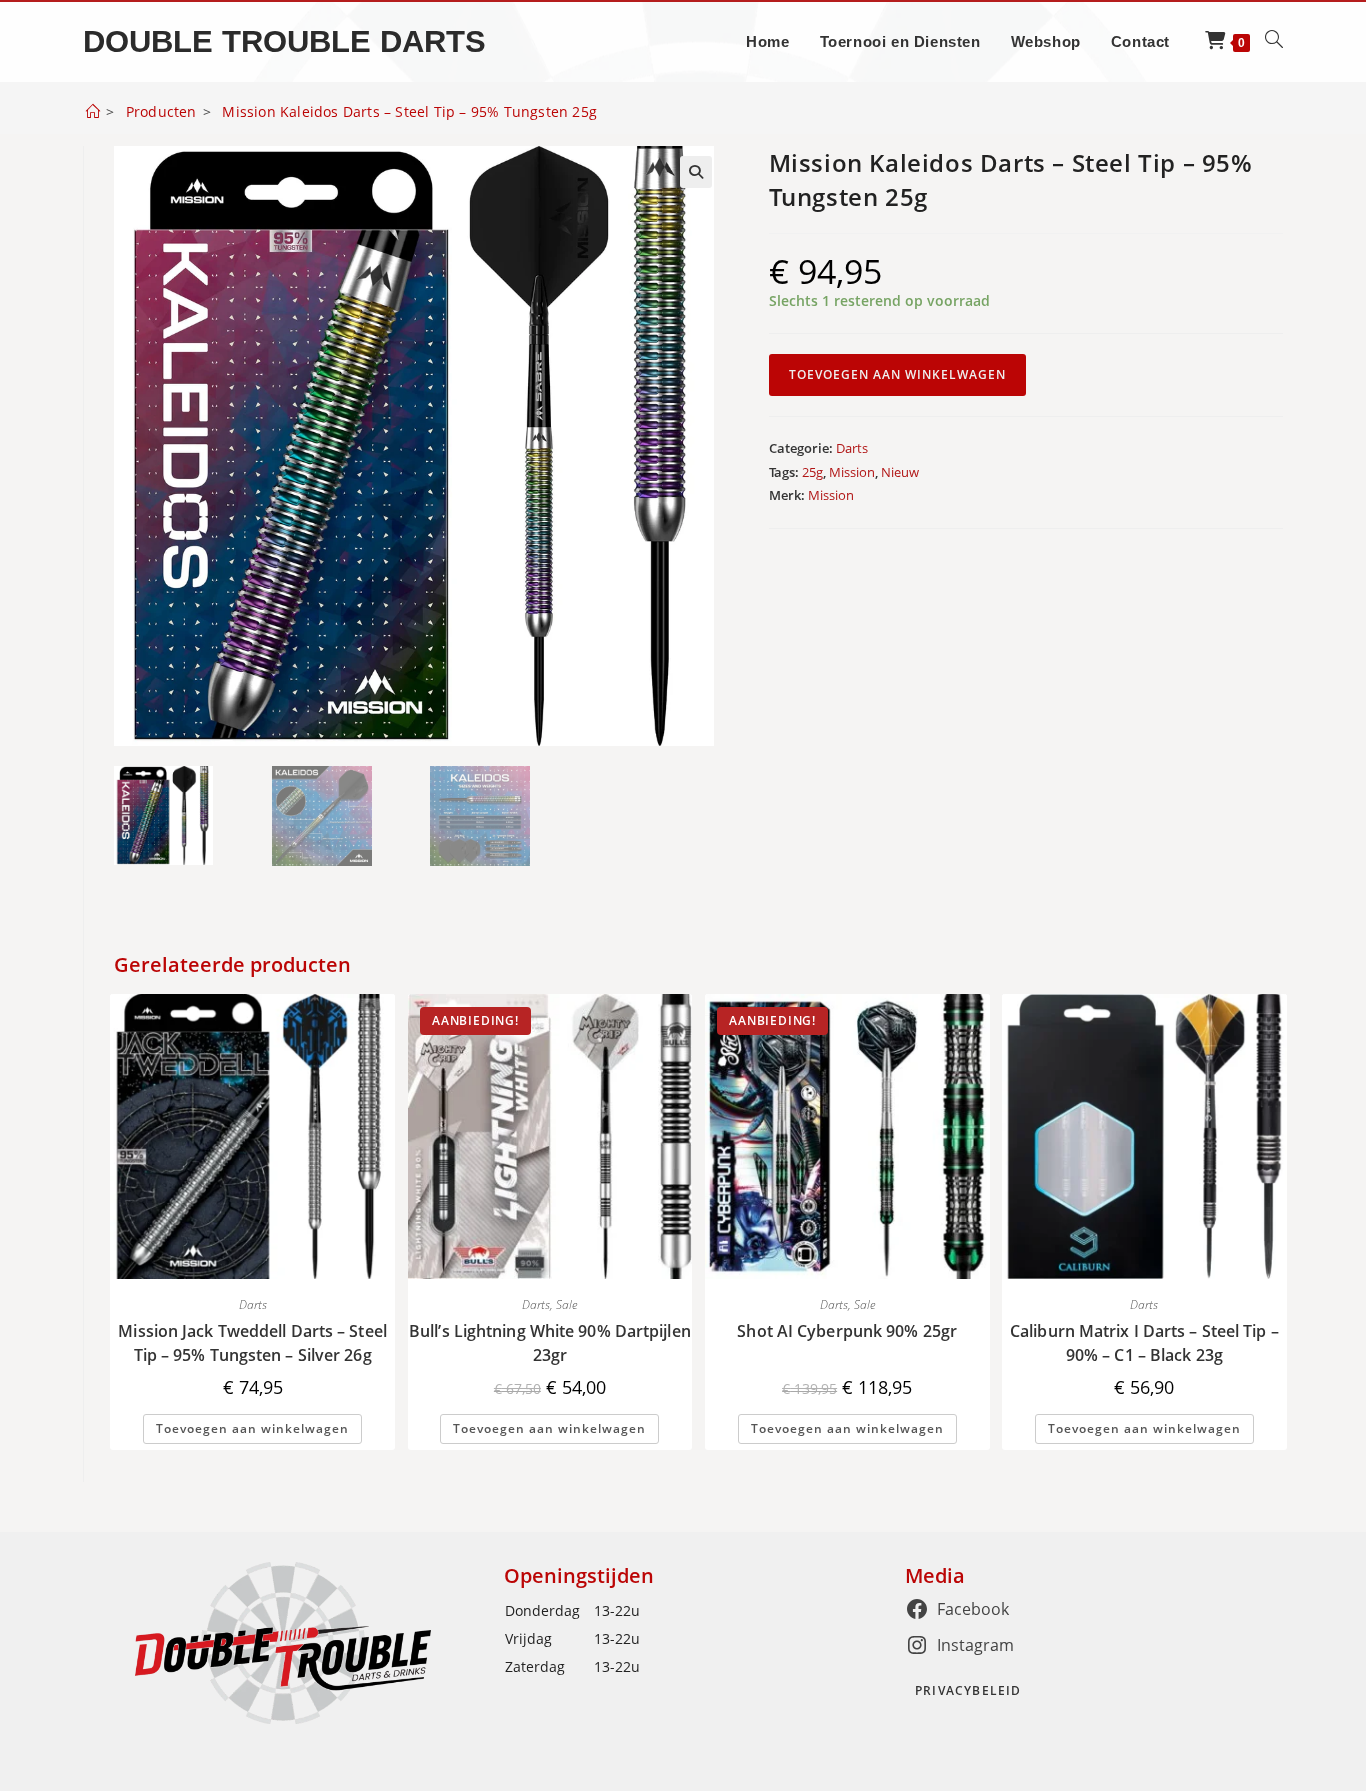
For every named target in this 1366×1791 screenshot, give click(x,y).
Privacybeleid (968, 1690)
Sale (566, 1304)
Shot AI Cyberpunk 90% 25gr (847, 1331)
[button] (696, 172)
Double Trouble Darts (284, 41)
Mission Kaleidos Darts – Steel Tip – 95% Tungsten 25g (409, 111)
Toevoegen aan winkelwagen (897, 374)
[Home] (93, 111)
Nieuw (900, 472)
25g (812, 472)
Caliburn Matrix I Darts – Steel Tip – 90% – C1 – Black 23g (1144, 1343)
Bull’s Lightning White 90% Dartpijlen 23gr (550, 1343)
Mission (852, 472)
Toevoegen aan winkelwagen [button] (252, 1428)
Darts (852, 448)
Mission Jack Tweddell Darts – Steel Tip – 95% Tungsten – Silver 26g (252, 1343)
